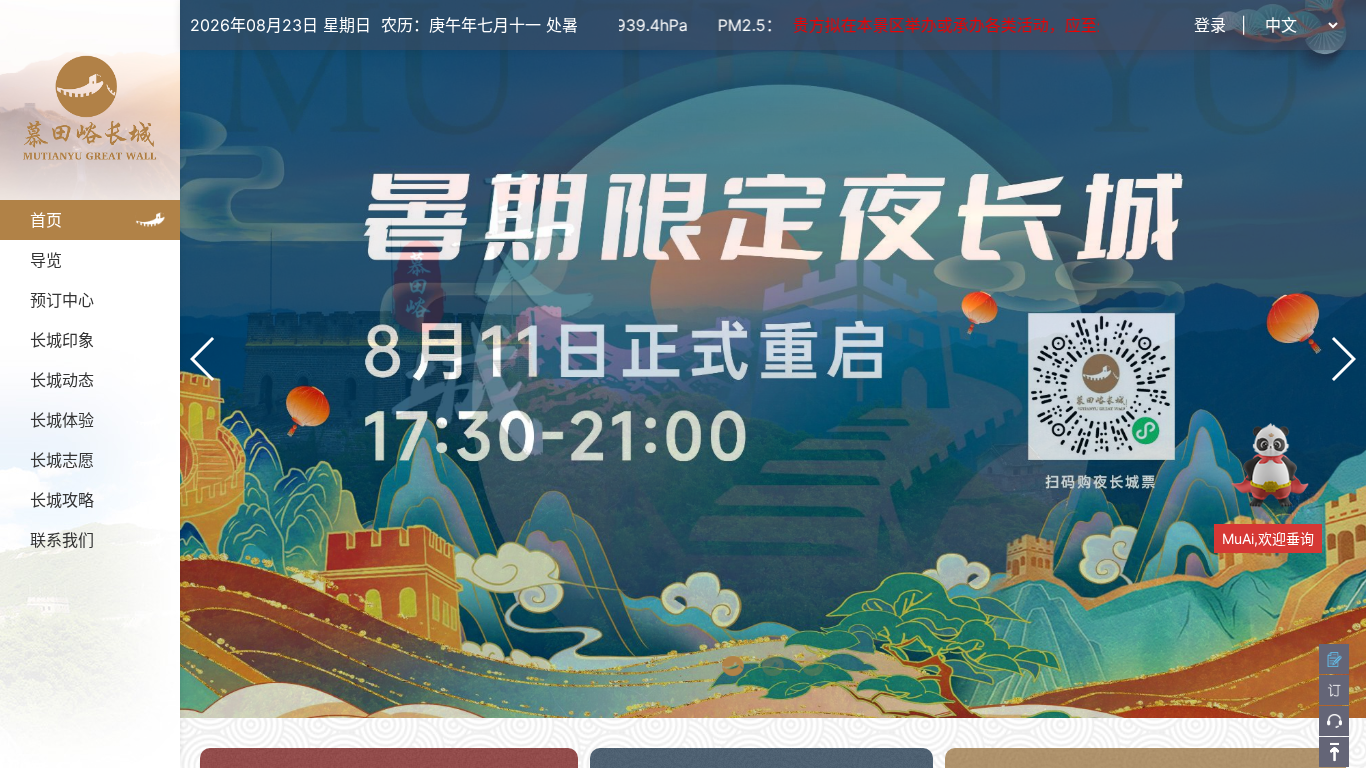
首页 (46, 220)
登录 (1210, 25)
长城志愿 (62, 460)
